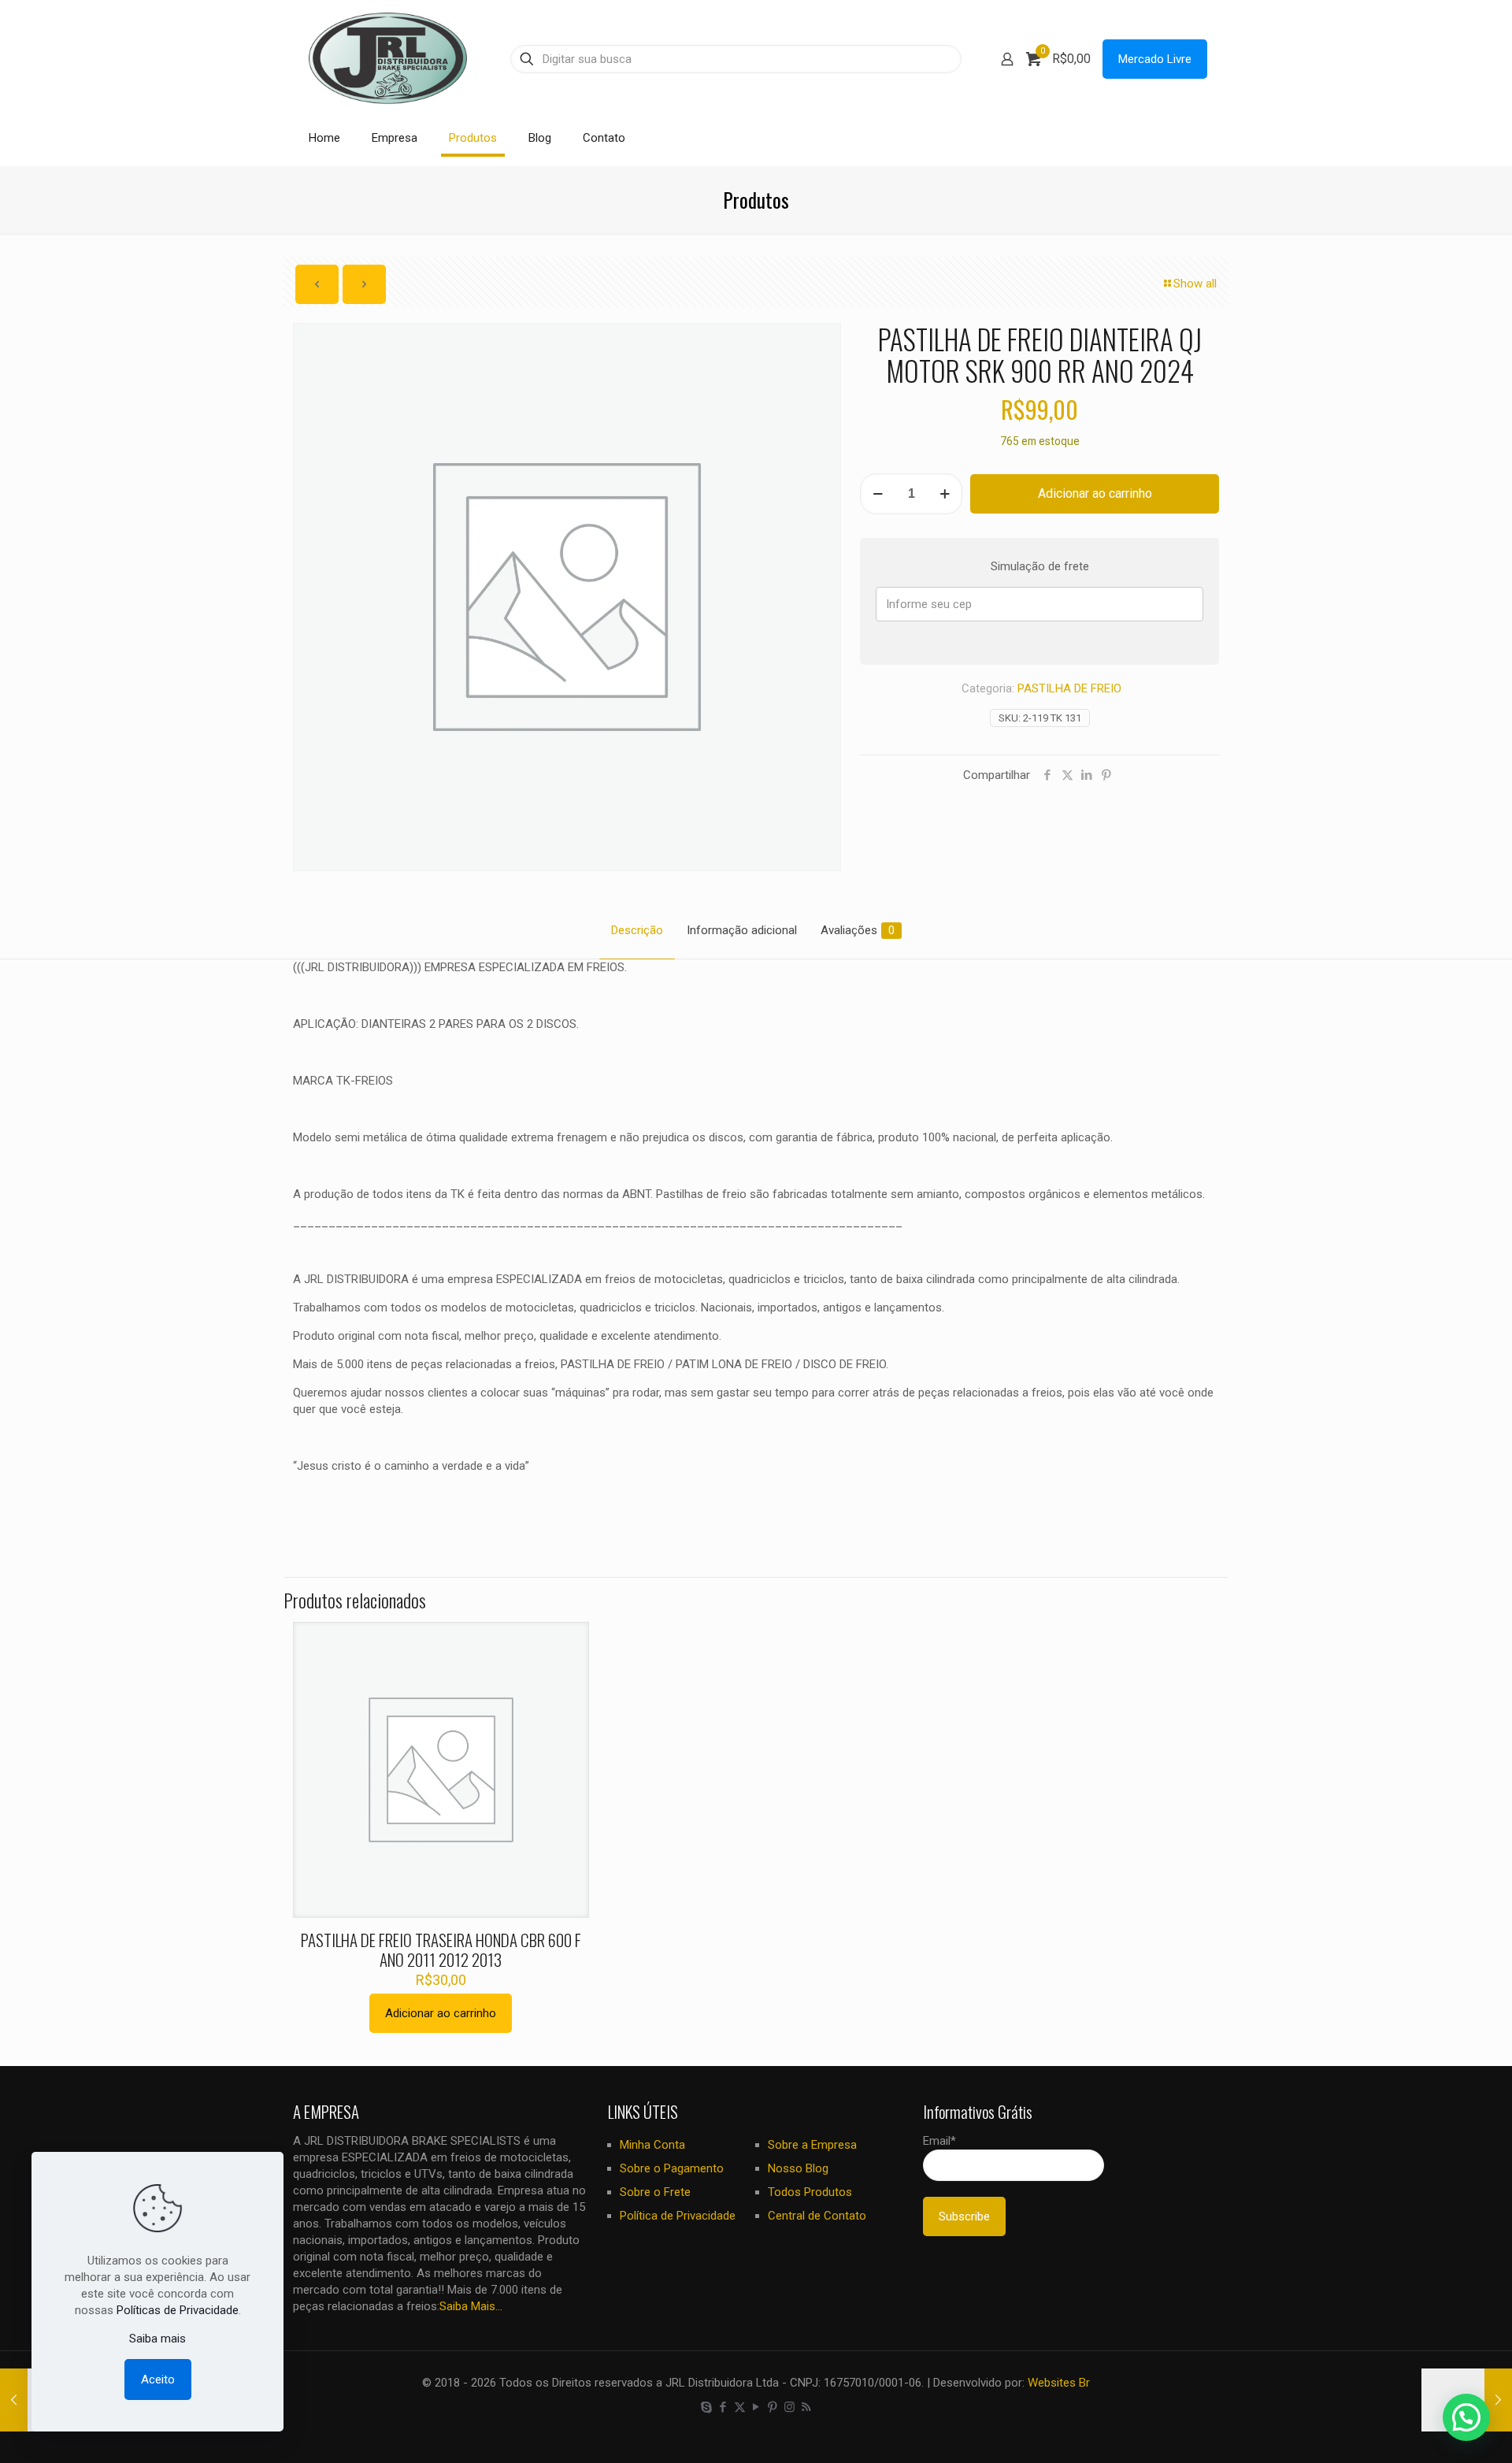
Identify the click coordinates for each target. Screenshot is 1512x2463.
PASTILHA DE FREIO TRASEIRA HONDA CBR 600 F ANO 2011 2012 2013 (441, 1949)
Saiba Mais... (471, 2306)
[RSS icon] (806, 2407)
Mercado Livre (1155, 59)
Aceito (158, 2380)
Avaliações (858, 930)
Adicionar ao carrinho (1095, 493)
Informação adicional (742, 930)
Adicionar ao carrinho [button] (441, 2013)
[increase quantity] (945, 494)
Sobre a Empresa (812, 2145)
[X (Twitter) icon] (740, 2407)
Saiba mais (157, 2339)
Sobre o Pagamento (672, 2168)
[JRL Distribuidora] (388, 59)
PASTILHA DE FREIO (1069, 688)
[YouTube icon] (756, 2407)
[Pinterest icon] (773, 2407)
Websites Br (1059, 2383)
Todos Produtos (810, 2192)
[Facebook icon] (723, 2407)
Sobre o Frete (655, 2192)
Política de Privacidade (678, 2216)
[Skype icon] (707, 2407)
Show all (1195, 284)
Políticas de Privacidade (178, 2310)
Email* (939, 2141)
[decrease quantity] (878, 494)
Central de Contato (817, 2216)
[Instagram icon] (789, 2407)
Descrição (637, 930)
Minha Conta (652, 2145)
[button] (1466, 2417)
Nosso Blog (798, 2168)
